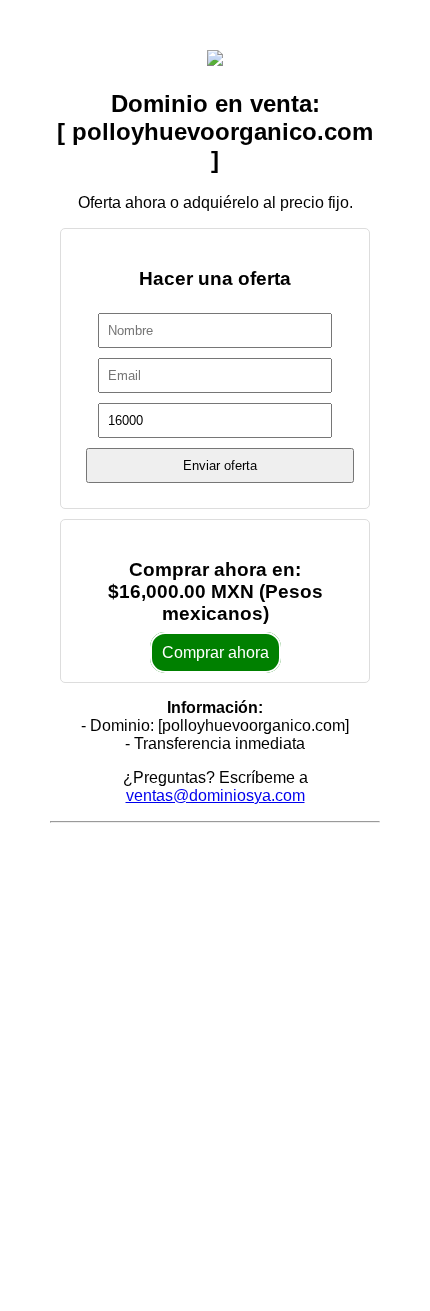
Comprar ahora (215, 652)
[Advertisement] (215, 1046)
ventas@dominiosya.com (215, 795)
